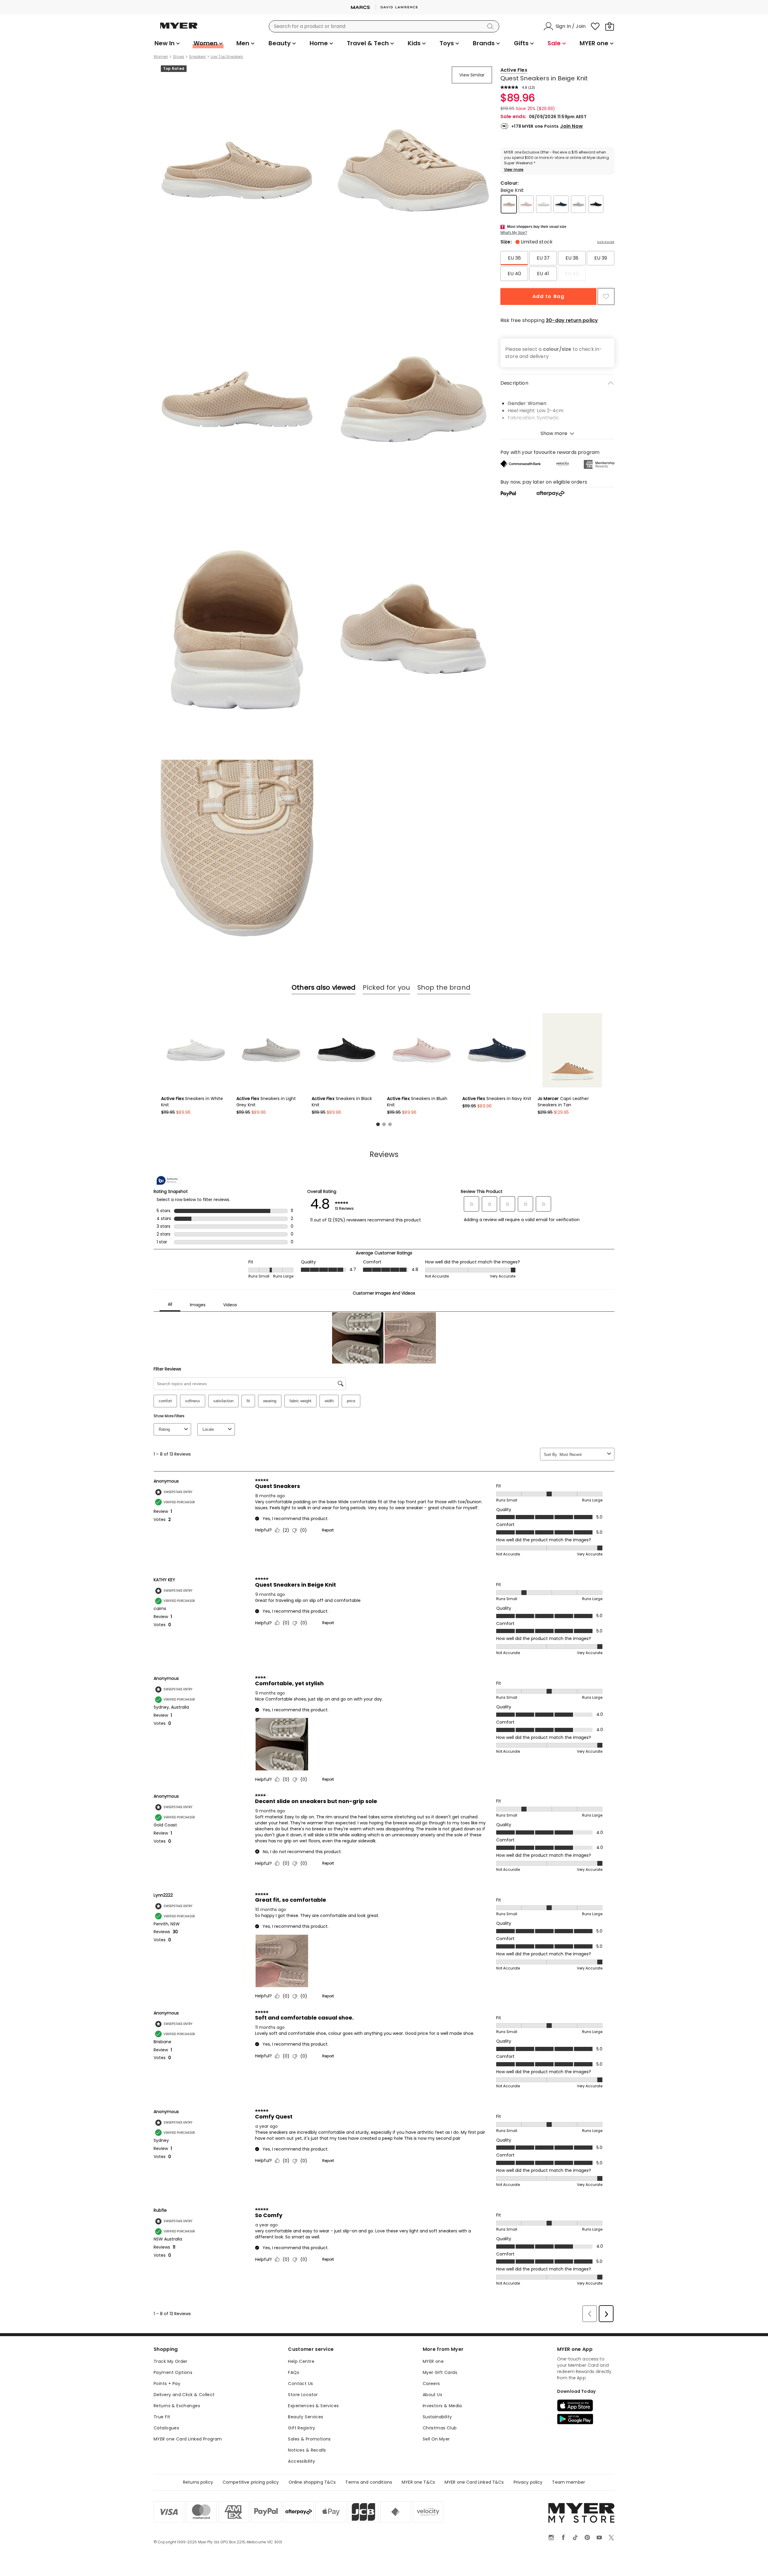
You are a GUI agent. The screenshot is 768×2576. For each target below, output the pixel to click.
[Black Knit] (596, 204)
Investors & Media (442, 2406)
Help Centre (301, 2361)
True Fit (162, 2417)
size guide (606, 242)
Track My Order (171, 2361)
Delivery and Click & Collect (184, 2395)
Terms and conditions (369, 2482)
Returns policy (198, 2482)
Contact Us (300, 2384)
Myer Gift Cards (440, 2372)
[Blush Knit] (526, 204)
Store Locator (303, 2395)
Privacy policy (528, 2482)
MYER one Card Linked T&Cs (474, 2482)
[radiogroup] (557, 266)
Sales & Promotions (309, 2439)
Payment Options (173, 2372)
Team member (568, 2482)
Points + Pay (167, 2384)
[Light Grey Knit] (578, 204)
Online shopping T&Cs (312, 2482)
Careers (431, 2384)
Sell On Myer (436, 2439)
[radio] (514, 258)
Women (161, 57)
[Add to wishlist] (606, 297)
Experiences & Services (313, 2406)
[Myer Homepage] (179, 29)
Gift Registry (301, 2428)
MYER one (433, 2361)
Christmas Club (440, 2428)
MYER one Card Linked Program (188, 2439)
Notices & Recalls (307, 2450)
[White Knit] (544, 204)
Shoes (178, 57)
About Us (432, 2395)
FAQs (294, 2372)
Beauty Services (306, 2417)
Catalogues (166, 2428)
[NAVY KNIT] (561, 204)
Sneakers (197, 57)
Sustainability (437, 2417)
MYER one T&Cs (418, 2482)
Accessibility (301, 2461)
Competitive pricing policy (251, 2482)
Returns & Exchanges (177, 2406)
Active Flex (514, 70)
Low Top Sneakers (227, 57)
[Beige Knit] (509, 204)
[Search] (491, 26)
